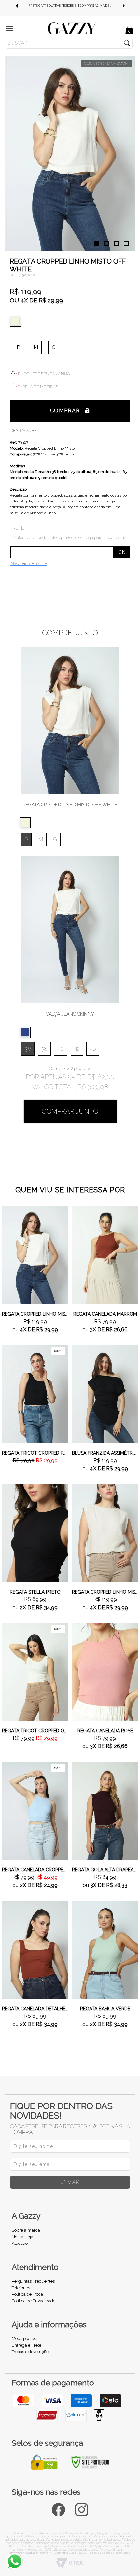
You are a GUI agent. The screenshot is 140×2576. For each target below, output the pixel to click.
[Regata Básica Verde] (105, 1949)
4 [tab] (126, 244)
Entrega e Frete (27, 2345)
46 (93, 1049)
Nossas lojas (23, 2237)
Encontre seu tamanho (44, 374)
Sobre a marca (26, 2230)
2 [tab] (107, 244)
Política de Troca (27, 2294)
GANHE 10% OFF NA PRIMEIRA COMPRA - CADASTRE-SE (70, 6)
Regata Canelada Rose (105, 1731)
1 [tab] (97, 244)
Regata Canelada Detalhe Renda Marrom (35, 2009)
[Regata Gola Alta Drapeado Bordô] (105, 1811)
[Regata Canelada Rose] (105, 1672)
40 (61, 1049)
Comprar (65, 411)
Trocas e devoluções (31, 2352)
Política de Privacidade (34, 2301)
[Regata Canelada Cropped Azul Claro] (35, 1811)
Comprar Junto (70, 1111)
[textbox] (69, 43)
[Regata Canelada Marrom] (105, 1255)
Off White (17, 321)
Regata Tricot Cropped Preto (35, 1453)
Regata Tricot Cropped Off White (35, 1731)
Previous (16, 6)
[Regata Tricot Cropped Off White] (35, 1672)
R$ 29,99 (51, 300)
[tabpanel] (70, 153)
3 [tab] (116, 244)
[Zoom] (70, 153)
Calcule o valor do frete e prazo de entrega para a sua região (70, 538)
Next (124, 6)
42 (77, 1049)
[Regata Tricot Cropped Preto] (35, 1394)
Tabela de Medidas (38, 387)
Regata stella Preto (35, 1592)
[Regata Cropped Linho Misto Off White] (35, 1255)
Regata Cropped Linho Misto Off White (35, 1314)
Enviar (70, 2182)
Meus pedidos (25, 2339)
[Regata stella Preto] (35, 1533)
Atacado (20, 2243)
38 (44, 1049)
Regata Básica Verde (105, 2009)
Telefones (21, 2288)
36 (28, 1049)
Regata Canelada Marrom (105, 1314)
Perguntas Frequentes (33, 2281)
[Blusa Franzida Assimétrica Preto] (105, 1394)
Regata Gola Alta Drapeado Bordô (105, 1870)
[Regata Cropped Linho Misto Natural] (105, 1533)
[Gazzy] (72, 28)
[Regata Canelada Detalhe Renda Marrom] (35, 1949)
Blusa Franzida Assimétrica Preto (105, 1453)
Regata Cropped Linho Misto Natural (105, 1592)
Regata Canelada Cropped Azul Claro (35, 1870)
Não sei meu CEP (29, 563)
